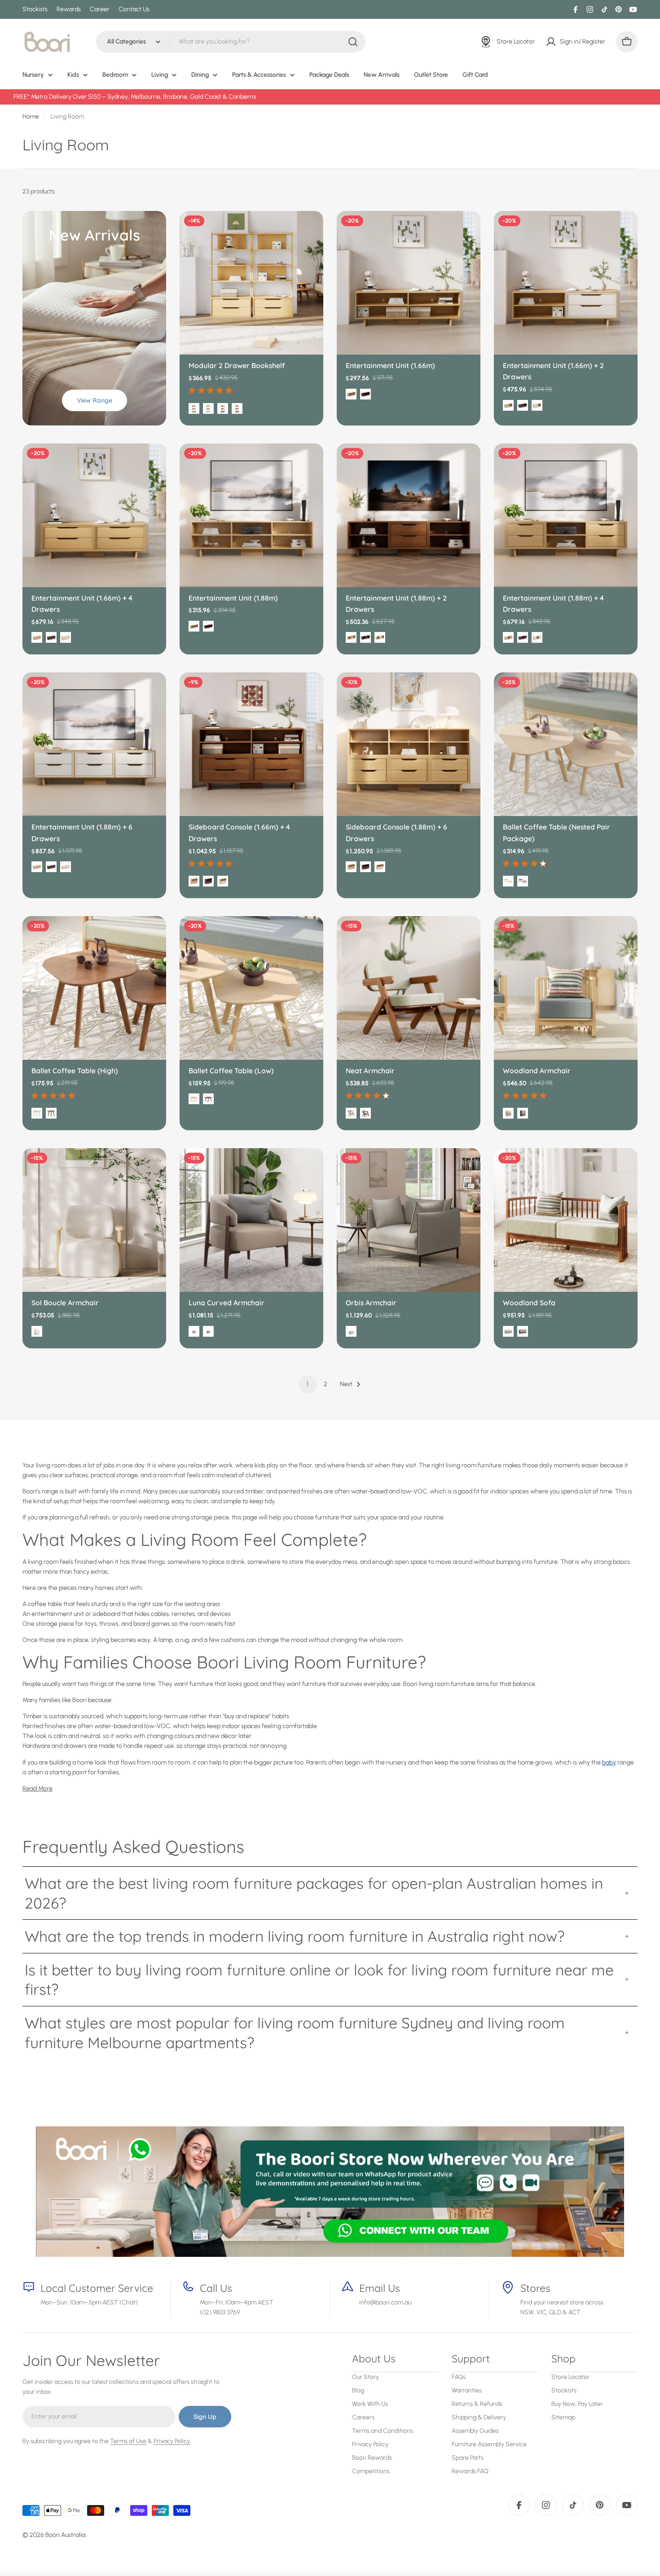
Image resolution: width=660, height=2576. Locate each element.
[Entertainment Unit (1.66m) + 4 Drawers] (94, 515)
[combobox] (231, 42)
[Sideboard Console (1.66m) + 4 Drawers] (251, 744)
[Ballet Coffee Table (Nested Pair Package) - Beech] (508, 881)
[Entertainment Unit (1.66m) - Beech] (351, 394)
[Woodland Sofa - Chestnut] (523, 1331)
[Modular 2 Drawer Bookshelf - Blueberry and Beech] (223, 408)
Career (100, 9)
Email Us (380, 2288)
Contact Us (134, 9)
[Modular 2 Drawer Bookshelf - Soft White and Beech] (208, 408)
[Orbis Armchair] (409, 1220)
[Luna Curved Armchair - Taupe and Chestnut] (208, 1331)
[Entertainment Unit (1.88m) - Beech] (194, 626)
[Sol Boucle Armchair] (94, 1220)
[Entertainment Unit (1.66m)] (409, 283)
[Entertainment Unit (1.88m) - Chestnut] (208, 626)
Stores (535, 2288)
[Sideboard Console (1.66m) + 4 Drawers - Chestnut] (208, 881)
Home (31, 116)
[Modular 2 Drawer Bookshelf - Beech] (194, 408)
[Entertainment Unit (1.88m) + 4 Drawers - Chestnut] (523, 637)
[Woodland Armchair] (566, 988)
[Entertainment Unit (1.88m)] (251, 515)
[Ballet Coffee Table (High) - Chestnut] (51, 1113)
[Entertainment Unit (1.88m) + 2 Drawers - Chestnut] (365, 637)
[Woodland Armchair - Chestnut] (523, 1113)
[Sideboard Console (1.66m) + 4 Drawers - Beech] (194, 881)
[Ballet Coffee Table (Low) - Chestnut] (208, 1099)
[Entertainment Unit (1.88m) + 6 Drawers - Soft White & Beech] (66, 867)
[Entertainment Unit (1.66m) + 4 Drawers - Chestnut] (51, 637)
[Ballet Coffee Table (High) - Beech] (37, 1113)
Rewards (69, 9)
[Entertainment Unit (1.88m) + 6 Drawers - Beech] (37, 867)
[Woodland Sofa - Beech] (508, 1331)
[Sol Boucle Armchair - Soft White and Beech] (37, 1331)
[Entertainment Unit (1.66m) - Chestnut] (365, 394)
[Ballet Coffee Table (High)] (94, 988)
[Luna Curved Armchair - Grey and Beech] (194, 1331)
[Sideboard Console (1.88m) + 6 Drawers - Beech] (351, 867)
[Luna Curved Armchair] (251, 1220)
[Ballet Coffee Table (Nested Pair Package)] (566, 744)
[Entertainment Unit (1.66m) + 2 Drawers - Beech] (508, 405)
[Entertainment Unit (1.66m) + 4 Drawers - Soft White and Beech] (66, 637)
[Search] (353, 42)
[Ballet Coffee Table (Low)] (251, 988)
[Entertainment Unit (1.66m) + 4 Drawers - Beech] (37, 637)
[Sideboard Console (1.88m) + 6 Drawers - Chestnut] (365, 867)
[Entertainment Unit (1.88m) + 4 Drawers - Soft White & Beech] (537, 637)
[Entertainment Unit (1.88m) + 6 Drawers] (94, 744)
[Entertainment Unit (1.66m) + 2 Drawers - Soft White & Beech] (537, 405)
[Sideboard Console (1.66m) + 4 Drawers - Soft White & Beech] (223, 881)
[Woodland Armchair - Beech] (508, 1113)
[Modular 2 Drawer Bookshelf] (251, 283)
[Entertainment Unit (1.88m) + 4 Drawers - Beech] (508, 637)
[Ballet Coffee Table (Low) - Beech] (194, 1099)
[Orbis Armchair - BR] (351, 1331)
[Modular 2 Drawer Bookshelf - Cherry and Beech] (237, 408)
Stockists (35, 9)
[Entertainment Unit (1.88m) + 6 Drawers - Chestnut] (51, 867)
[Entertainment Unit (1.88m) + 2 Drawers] (409, 515)
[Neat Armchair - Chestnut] (365, 1113)
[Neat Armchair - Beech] (351, 1113)
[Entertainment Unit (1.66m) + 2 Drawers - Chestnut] (523, 405)
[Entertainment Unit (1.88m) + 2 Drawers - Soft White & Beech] (380, 637)
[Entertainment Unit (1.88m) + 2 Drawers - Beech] (351, 637)
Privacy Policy (172, 2441)
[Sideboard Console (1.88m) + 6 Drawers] (409, 744)
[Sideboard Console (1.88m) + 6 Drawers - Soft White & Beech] (380, 867)
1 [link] (308, 1384)
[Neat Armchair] (409, 988)
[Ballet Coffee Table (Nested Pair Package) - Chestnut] (523, 881)
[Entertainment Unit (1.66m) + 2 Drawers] (566, 283)
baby (609, 1762)
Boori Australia (65, 2535)
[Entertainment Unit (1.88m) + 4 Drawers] (566, 515)
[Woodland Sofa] (566, 1220)
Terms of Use (128, 2441)
